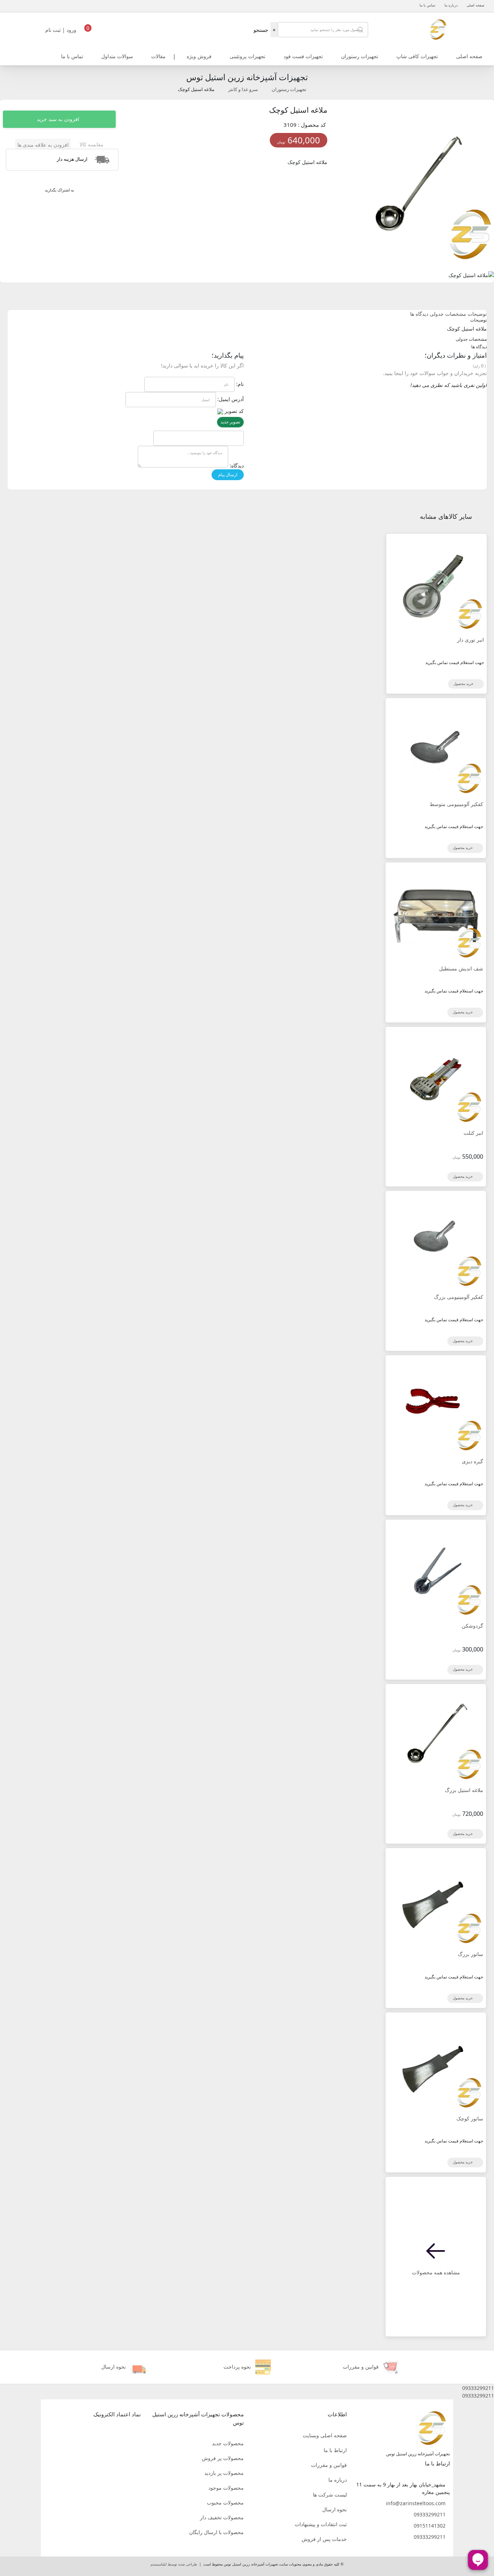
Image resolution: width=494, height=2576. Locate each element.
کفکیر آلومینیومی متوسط (456, 804)
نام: (240, 384)
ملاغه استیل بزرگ (464, 1790)
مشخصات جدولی (448, 314)
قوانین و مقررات (329, 2465)
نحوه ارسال (335, 2509)
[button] (247, 2388)
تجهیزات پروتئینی (248, 56)
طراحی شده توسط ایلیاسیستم (174, 2564)
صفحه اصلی (475, 5)
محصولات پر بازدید (224, 2473)
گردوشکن (472, 1626)
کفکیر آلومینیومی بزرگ (459, 1297)
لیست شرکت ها (330, 2495)
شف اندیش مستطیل (461, 968)
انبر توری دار (470, 640)
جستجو (261, 30)
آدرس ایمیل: (231, 399)
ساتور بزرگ (470, 1954)
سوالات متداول (117, 56)
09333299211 (430, 2514)
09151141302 (430, 2526)
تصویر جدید (230, 422)
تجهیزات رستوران (360, 56)
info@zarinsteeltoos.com (416, 2503)
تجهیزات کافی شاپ (417, 56)
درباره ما (451, 5)
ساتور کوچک (470, 2118)
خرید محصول (464, 684)
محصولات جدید (228, 2443)
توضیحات (477, 314)
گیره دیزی (472, 1461)
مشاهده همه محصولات (436, 2272)
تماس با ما (427, 5)
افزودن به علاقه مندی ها (43, 145)
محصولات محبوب (225, 2502)
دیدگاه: (237, 466)
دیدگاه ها (419, 314)
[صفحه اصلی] (438, 29)
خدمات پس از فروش (324, 2539)
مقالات (158, 56)
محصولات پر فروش (223, 2458)
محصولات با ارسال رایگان (216, 2532)
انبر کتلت (473, 1133)
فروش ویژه (199, 56)
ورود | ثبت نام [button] (61, 30)
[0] (88, 32)
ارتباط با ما (335, 2450)
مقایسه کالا (91, 144)
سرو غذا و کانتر (243, 89)
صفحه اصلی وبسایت (325, 2435)
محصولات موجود (226, 2488)
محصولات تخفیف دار (222, 2517)
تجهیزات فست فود (303, 56)
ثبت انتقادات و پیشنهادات (321, 2524)
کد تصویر (234, 411)
